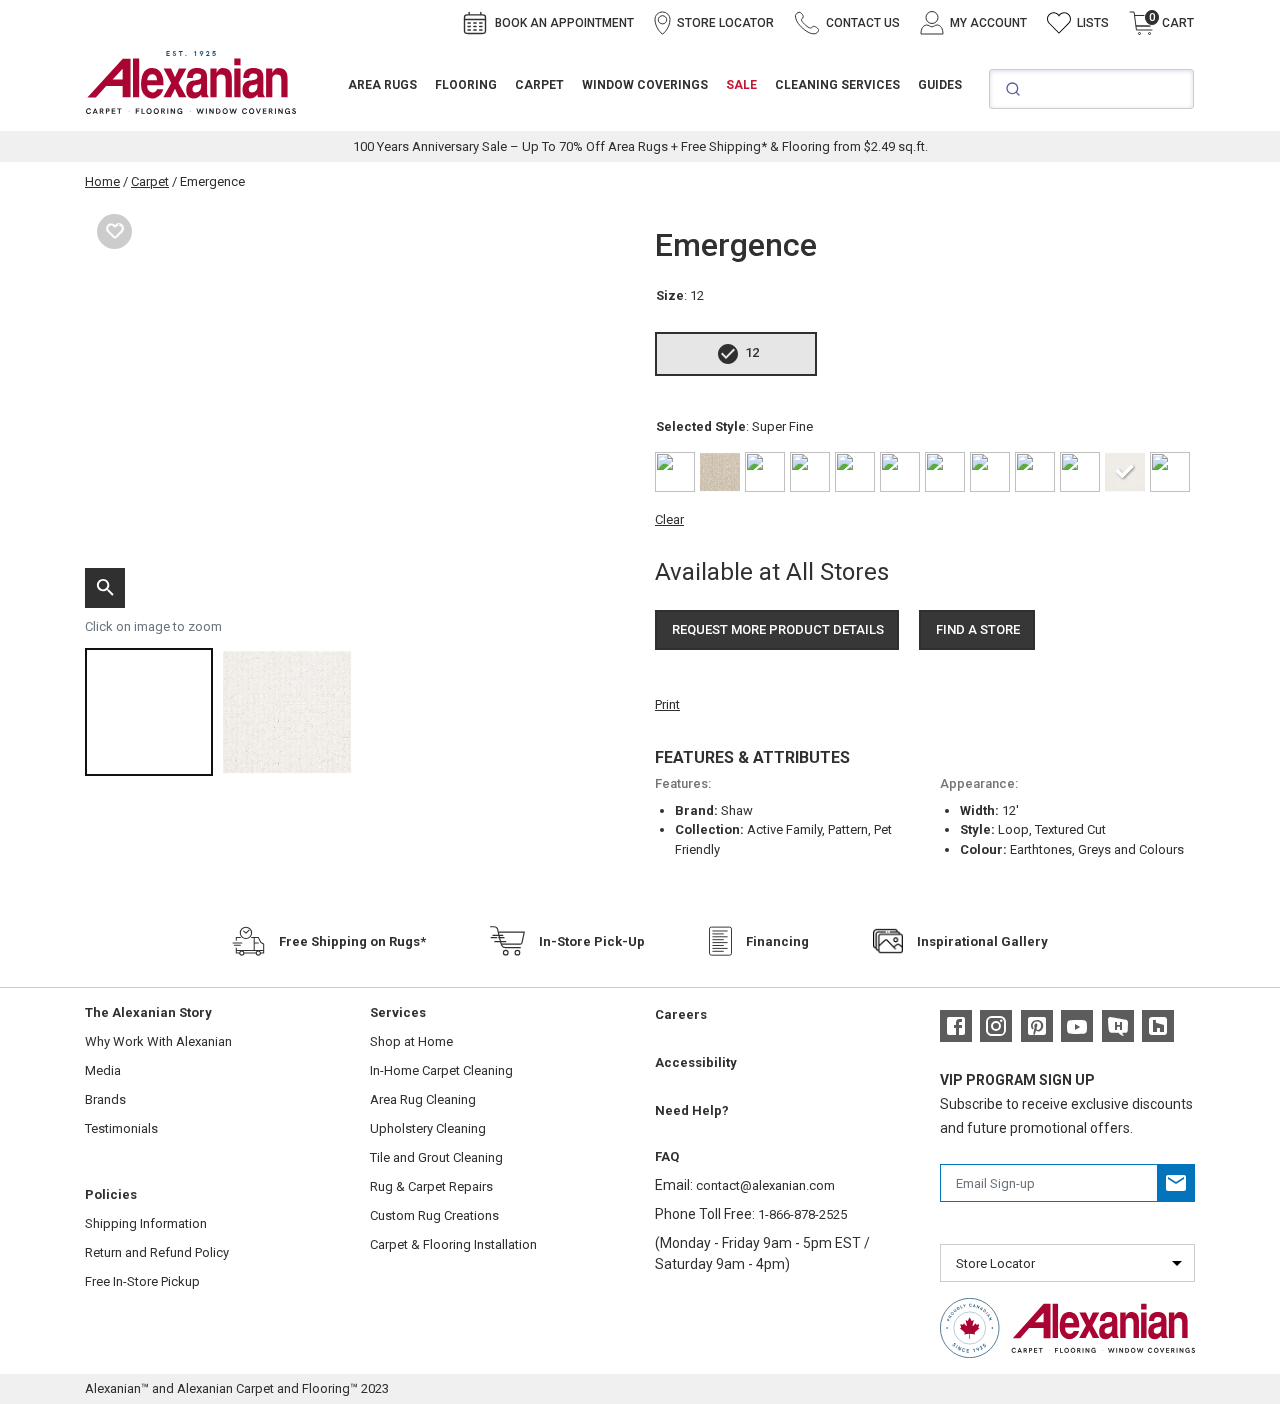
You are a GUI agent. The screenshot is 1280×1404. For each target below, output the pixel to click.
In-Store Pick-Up (592, 941)
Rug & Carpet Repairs (431, 1186)
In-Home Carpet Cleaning (441, 1070)
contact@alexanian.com (765, 1185)
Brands (105, 1099)
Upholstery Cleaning (428, 1128)
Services (398, 1012)
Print (667, 704)
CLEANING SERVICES (837, 85)
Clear (669, 519)
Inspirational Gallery (982, 941)
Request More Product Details (778, 629)
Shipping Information (146, 1223)
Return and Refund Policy (157, 1252)
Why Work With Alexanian (158, 1041)
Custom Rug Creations (434, 1215)
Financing (777, 941)
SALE (741, 85)
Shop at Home (411, 1041)
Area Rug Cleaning (423, 1099)
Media (103, 1070)
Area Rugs (382, 85)
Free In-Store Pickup (142, 1281)
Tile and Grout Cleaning (436, 1157)
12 (752, 352)
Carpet (539, 85)
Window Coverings (645, 85)
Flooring (466, 85)
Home (102, 181)
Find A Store (978, 629)
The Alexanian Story (148, 1012)
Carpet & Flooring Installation (453, 1244)
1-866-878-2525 (802, 1214)
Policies (111, 1194)
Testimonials (121, 1128)
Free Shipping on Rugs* (352, 941)
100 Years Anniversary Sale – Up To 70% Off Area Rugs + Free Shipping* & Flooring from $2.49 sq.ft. (640, 146)
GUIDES (940, 85)
